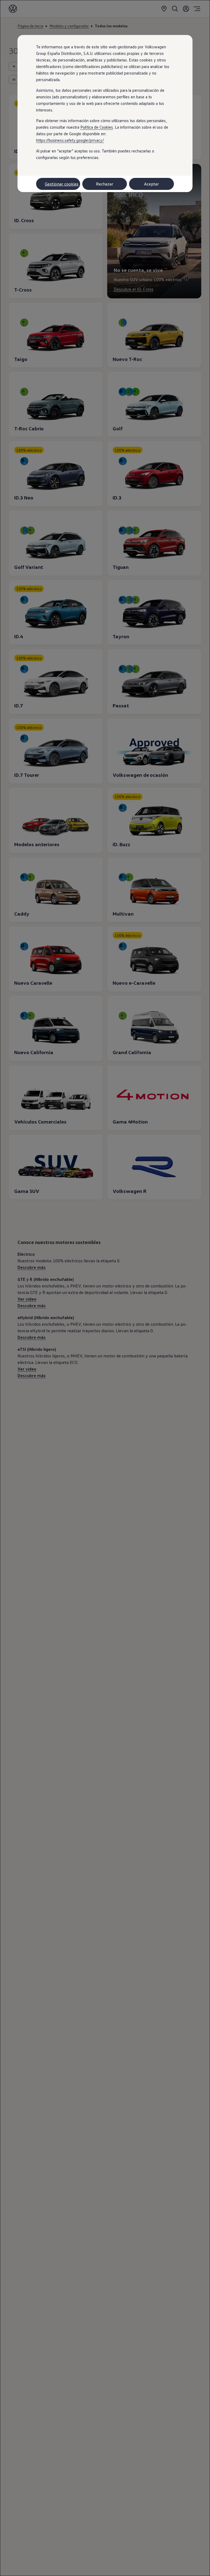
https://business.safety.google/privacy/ (70, 140)
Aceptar (151, 184)
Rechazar (105, 184)
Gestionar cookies (62, 184)
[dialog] (105, 1288)
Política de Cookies (97, 127)
